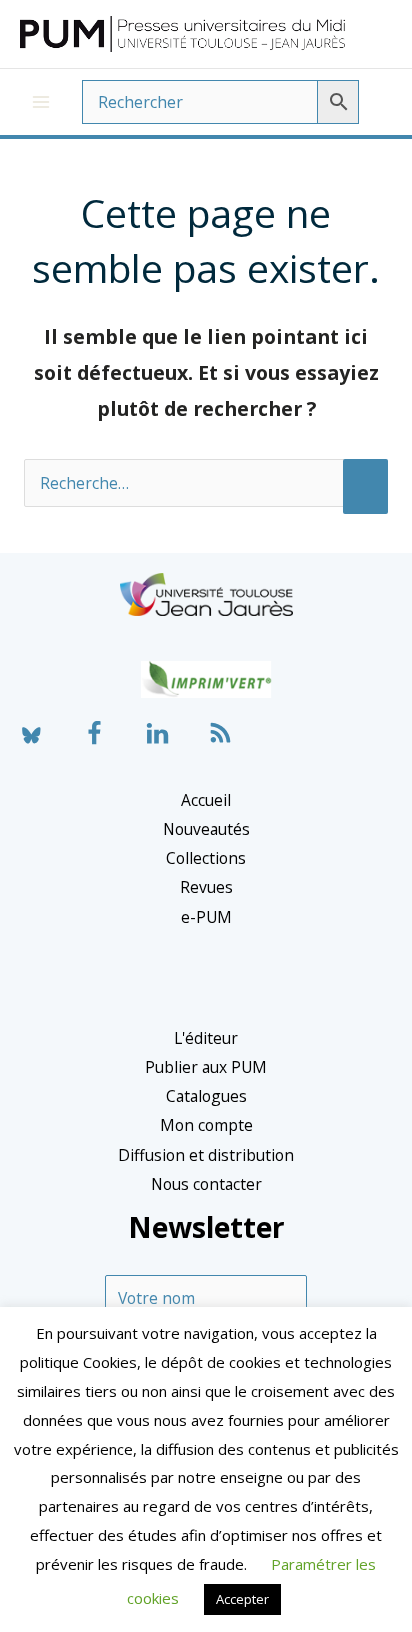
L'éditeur (206, 1038)
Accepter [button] (242, 1599)
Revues (206, 887)
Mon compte (206, 1125)
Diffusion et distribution (206, 1155)
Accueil (206, 800)
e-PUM (206, 917)
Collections (206, 858)
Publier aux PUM (206, 1067)
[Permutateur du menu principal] (41, 102)
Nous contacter (206, 1184)
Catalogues (206, 1096)
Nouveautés (206, 829)
